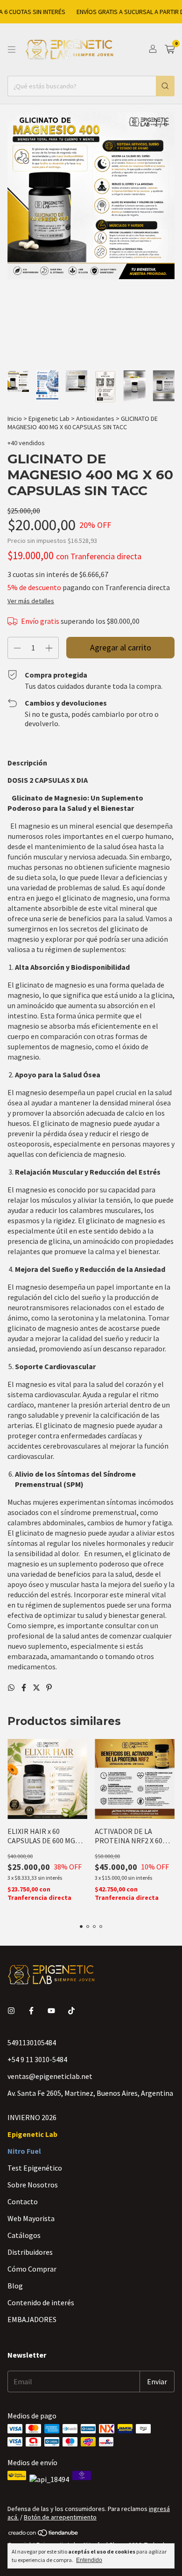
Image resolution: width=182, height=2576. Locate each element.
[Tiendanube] (44, 2534)
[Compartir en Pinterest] (49, 1688)
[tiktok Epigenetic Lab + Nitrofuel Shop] (71, 2011)
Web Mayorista (31, 2218)
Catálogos (24, 2235)
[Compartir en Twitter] (37, 1688)
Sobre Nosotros (33, 2185)
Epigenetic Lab (49, 419)
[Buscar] (165, 86)
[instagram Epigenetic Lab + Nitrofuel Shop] (11, 2011)
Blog (15, 2286)
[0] (170, 50)
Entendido (89, 2560)
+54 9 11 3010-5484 (37, 2059)
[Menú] (12, 50)
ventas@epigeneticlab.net (50, 2076)
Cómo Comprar (32, 2269)
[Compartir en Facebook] (24, 1688)
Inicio (15, 419)
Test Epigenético (35, 2168)
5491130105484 (32, 2042)
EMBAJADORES (32, 2319)
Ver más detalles (31, 601)
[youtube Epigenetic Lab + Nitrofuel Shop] (51, 2011)
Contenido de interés (41, 2302)
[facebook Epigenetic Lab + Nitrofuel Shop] (31, 2011)
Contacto (23, 2201)
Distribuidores (30, 2252)
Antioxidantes (95, 419)
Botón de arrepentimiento (60, 2517)
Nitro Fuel (24, 2151)
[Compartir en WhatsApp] (12, 1688)
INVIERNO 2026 (32, 2117)
